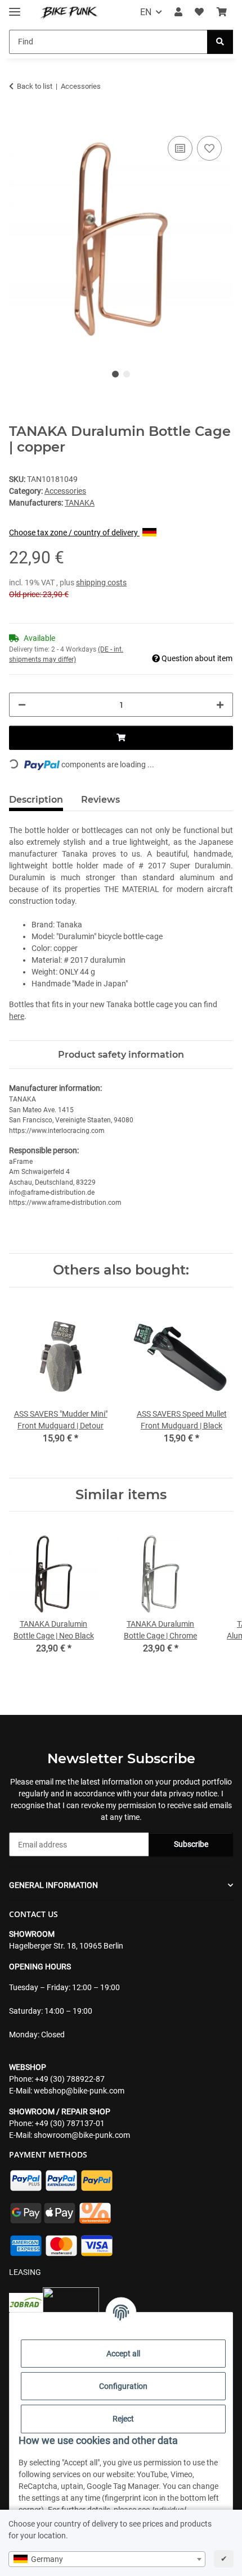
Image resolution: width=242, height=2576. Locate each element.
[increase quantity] (220, 705)
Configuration (123, 2386)
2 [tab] (127, 374)
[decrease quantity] (22, 705)
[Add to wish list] (209, 148)
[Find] (220, 42)
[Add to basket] (18, 121)
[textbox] (107, 2559)
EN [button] (146, 12)
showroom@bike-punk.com (82, 2135)
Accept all (123, 2354)
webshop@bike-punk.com (79, 2091)
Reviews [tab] (100, 800)
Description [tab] (36, 800)
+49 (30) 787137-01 (70, 2123)
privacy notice (193, 1794)
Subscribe (191, 1844)
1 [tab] (115, 374)
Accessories (65, 491)
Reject (123, 2419)
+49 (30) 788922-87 (70, 2079)
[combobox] (107, 2559)
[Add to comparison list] (180, 148)
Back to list (35, 86)
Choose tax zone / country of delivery (74, 533)
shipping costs (101, 582)
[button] (178, 12)
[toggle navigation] (15, 7)
